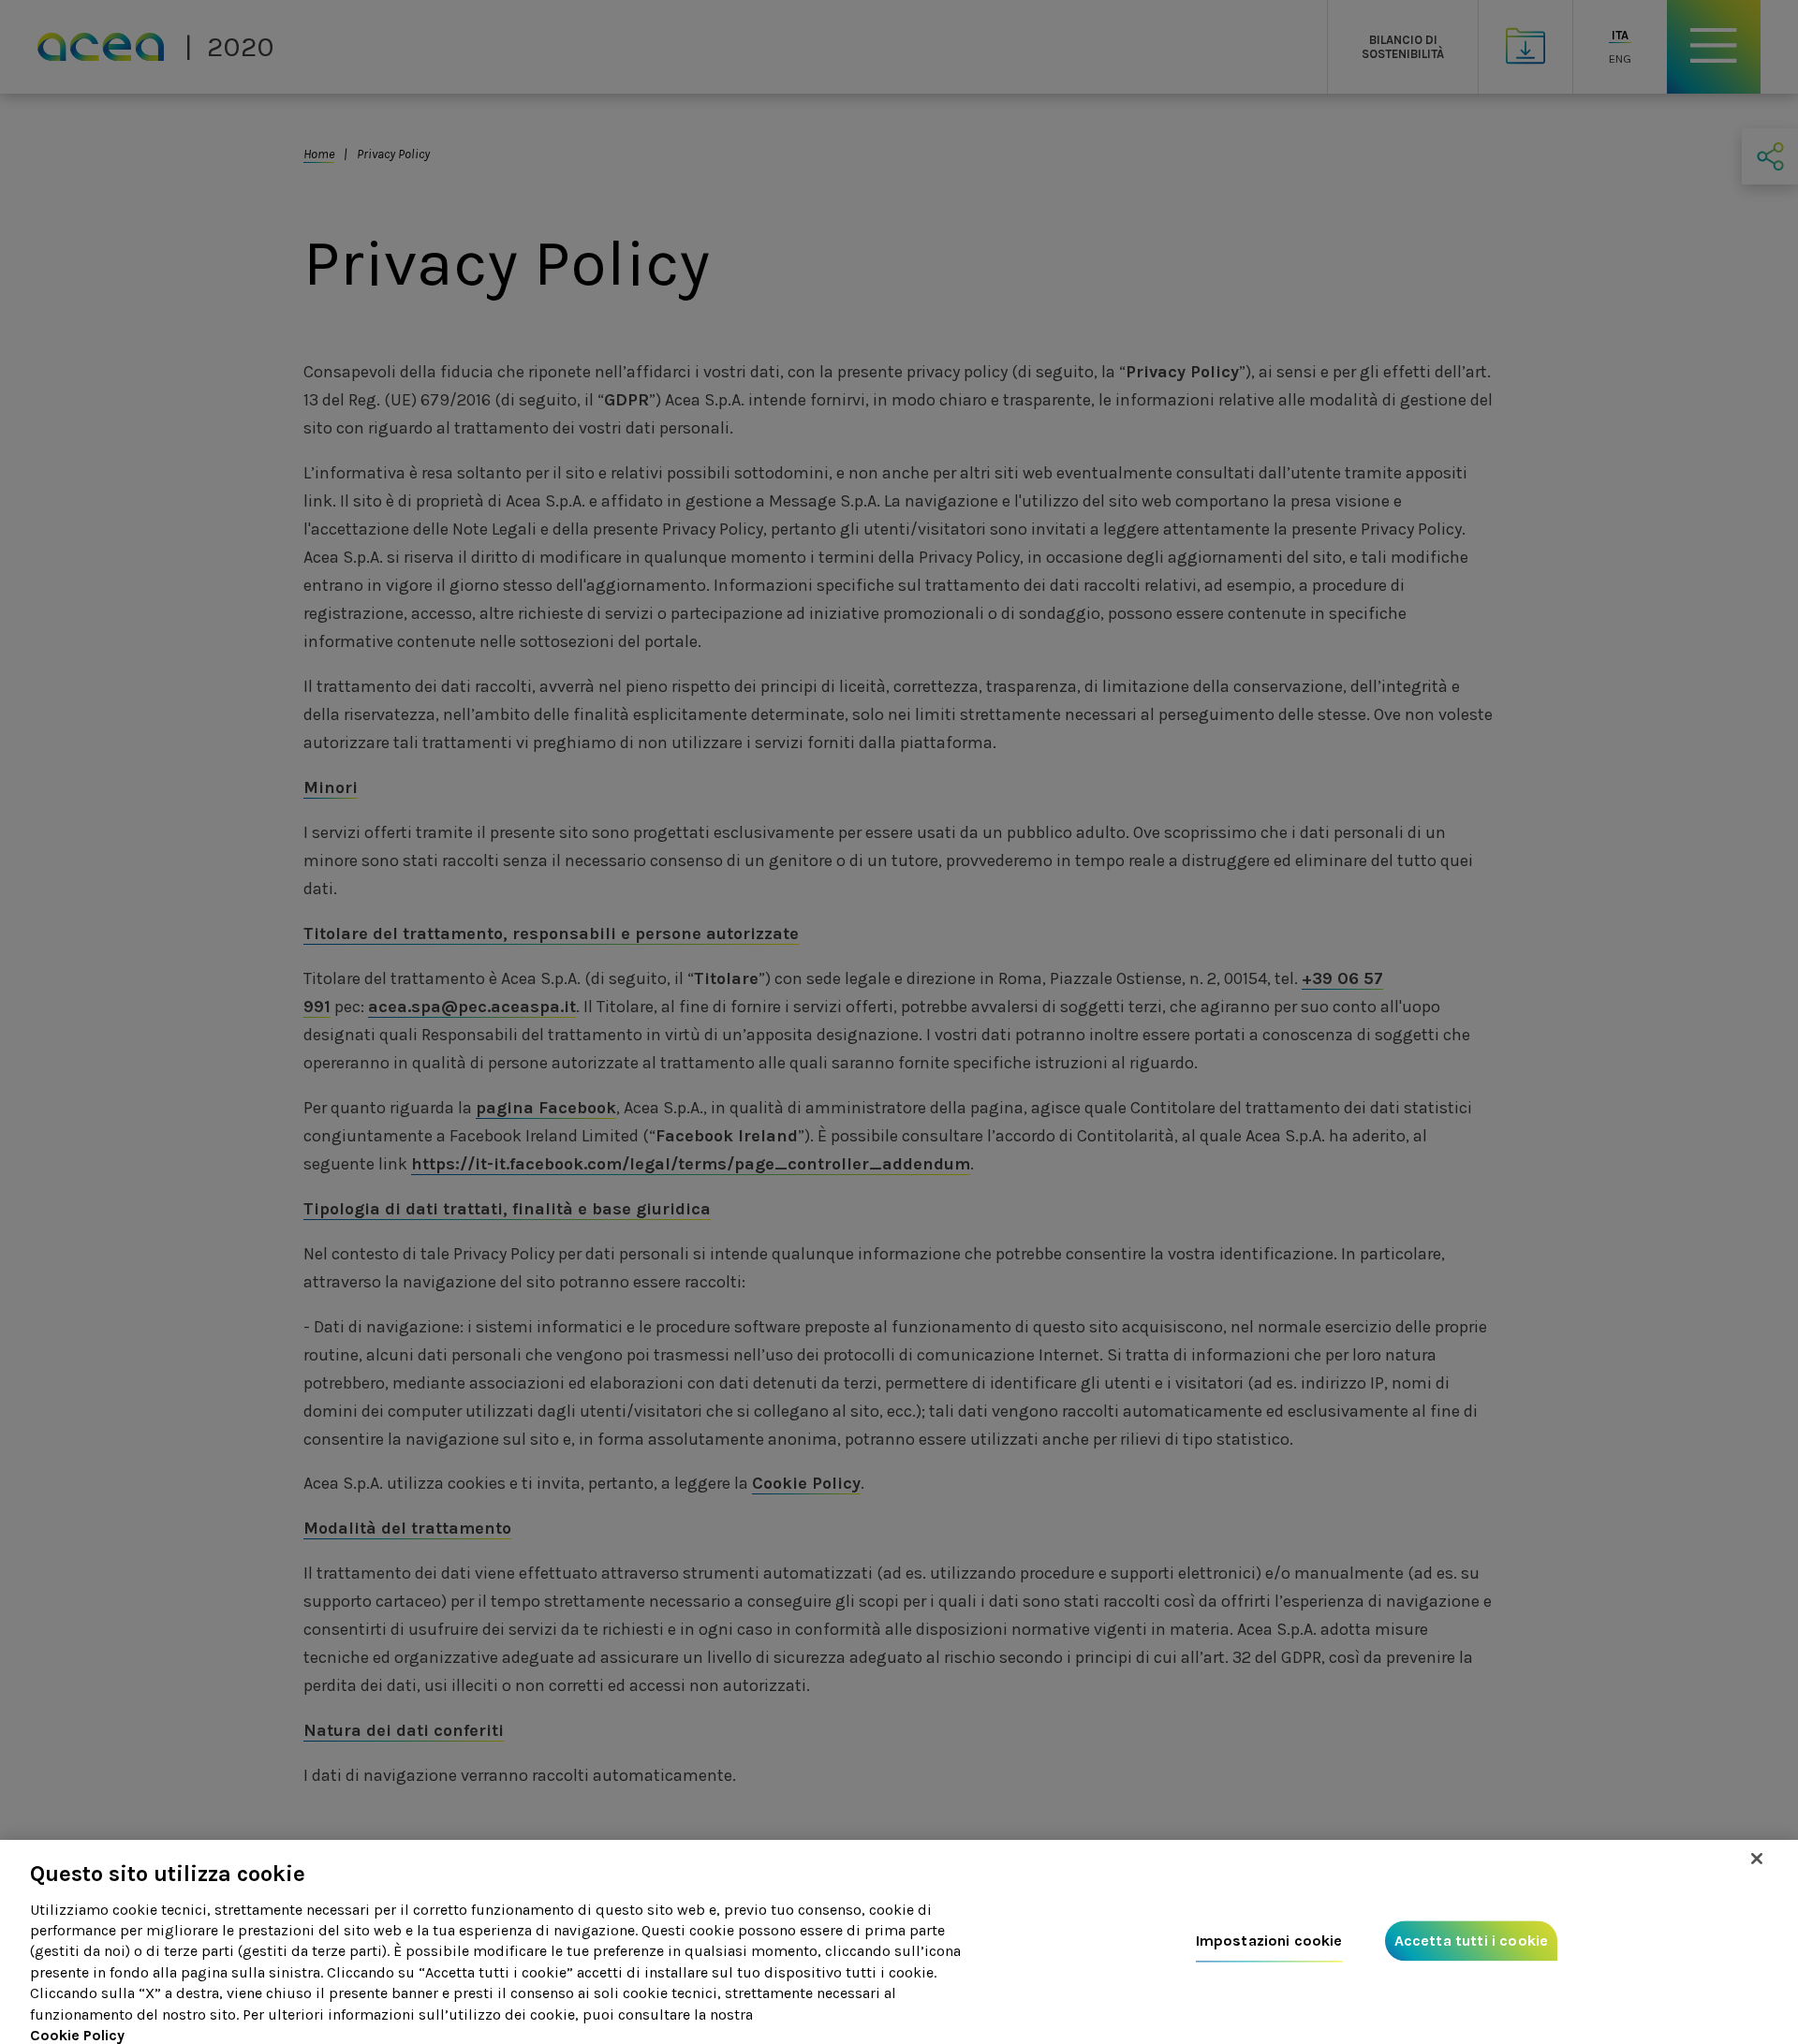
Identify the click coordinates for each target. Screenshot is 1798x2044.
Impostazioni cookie (1269, 1941)
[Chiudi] (1757, 1859)
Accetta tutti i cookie (1472, 1941)
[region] (899, 1942)
